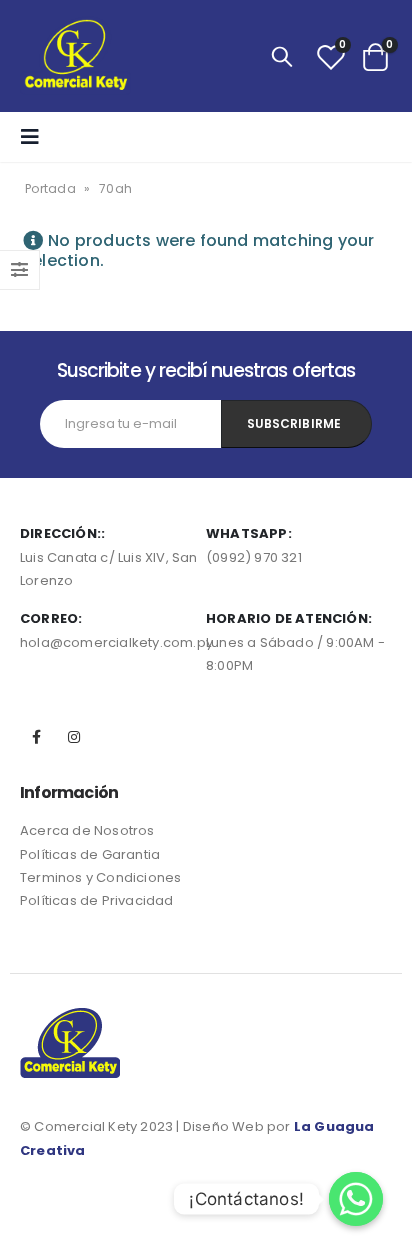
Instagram (74, 737)
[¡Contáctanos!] (356, 1199)
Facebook (37, 737)
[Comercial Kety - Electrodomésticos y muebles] (75, 56)
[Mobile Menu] (36, 137)
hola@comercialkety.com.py (116, 642)
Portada (50, 188)
